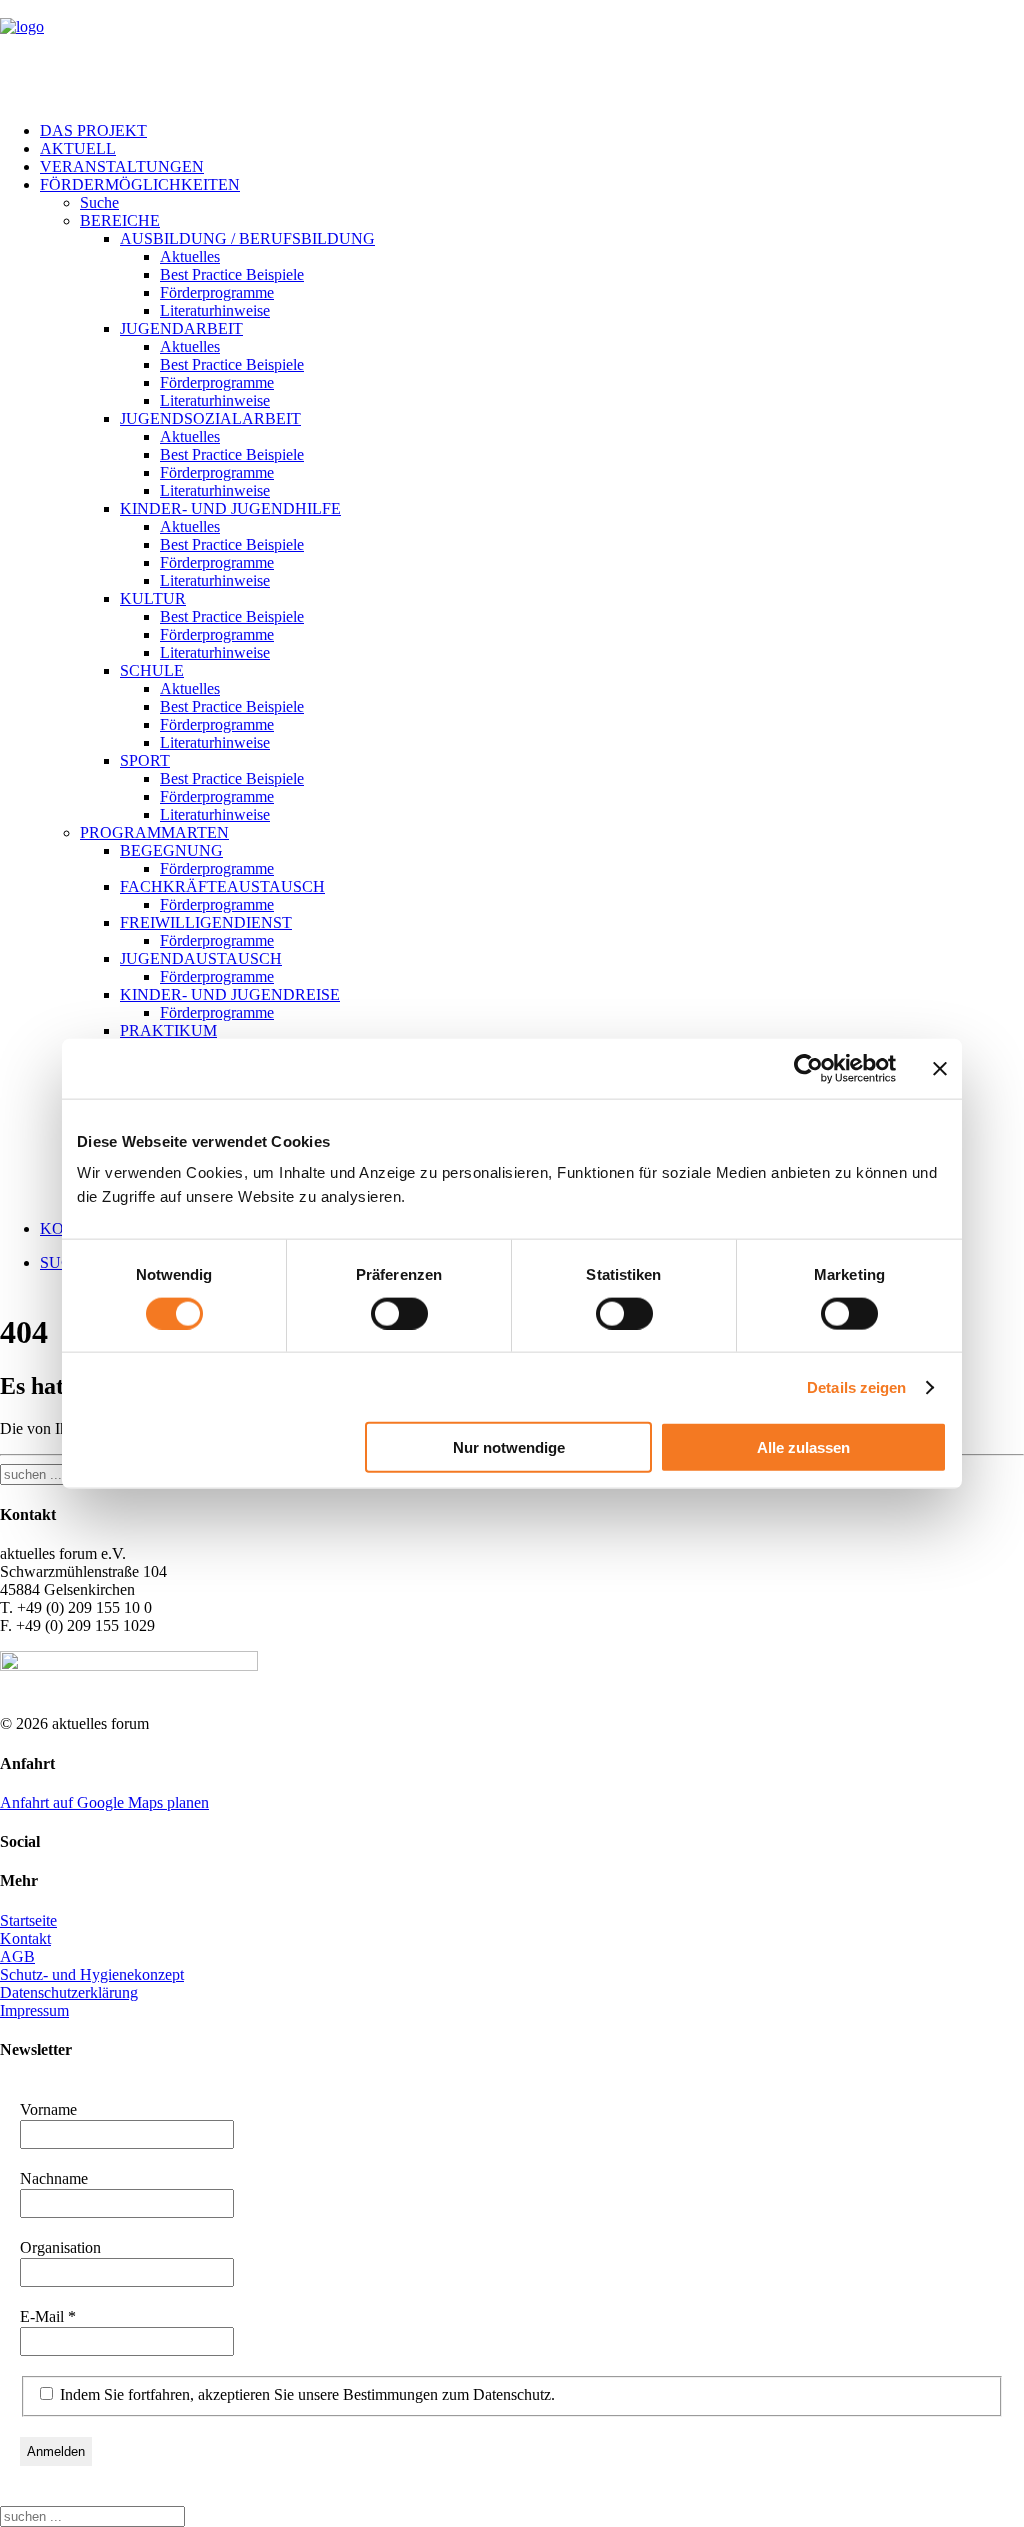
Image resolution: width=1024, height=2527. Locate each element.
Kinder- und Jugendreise (230, 994)
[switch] (399, 1313)
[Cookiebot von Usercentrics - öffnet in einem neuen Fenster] (808, 1068)
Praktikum (168, 1030)
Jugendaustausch (201, 958)
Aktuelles (190, 256)
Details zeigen (856, 1386)
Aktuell (78, 148)
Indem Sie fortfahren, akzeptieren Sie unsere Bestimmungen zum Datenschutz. (305, 2394)
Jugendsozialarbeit (210, 418)
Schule (152, 670)
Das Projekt (93, 130)
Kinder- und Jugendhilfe (230, 508)
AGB (17, 1956)
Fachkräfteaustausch (222, 886)
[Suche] (92, 2515)
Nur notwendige (509, 1447)
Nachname (54, 2178)
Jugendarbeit (181, 328)
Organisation (60, 2247)
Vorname (48, 2109)
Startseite (28, 1920)
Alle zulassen (803, 1447)
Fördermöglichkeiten (140, 184)
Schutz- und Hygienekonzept (92, 1974)
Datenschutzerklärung (69, 1992)
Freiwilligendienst (206, 922)
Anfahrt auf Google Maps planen (104, 1802)
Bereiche (120, 220)
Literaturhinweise (215, 310)
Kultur (153, 598)
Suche (99, 202)
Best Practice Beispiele (232, 274)
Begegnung (171, 850)
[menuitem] (532, 131)
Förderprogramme (217, 292)
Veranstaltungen (122, 166)
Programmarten (154, 832)
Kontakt (25, 1938)
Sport (145, 760)
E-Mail (48, 2316)
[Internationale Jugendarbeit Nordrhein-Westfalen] (512, 53)
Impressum (34, 2010)
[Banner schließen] (940, 1068)
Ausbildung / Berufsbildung (247, 238)
